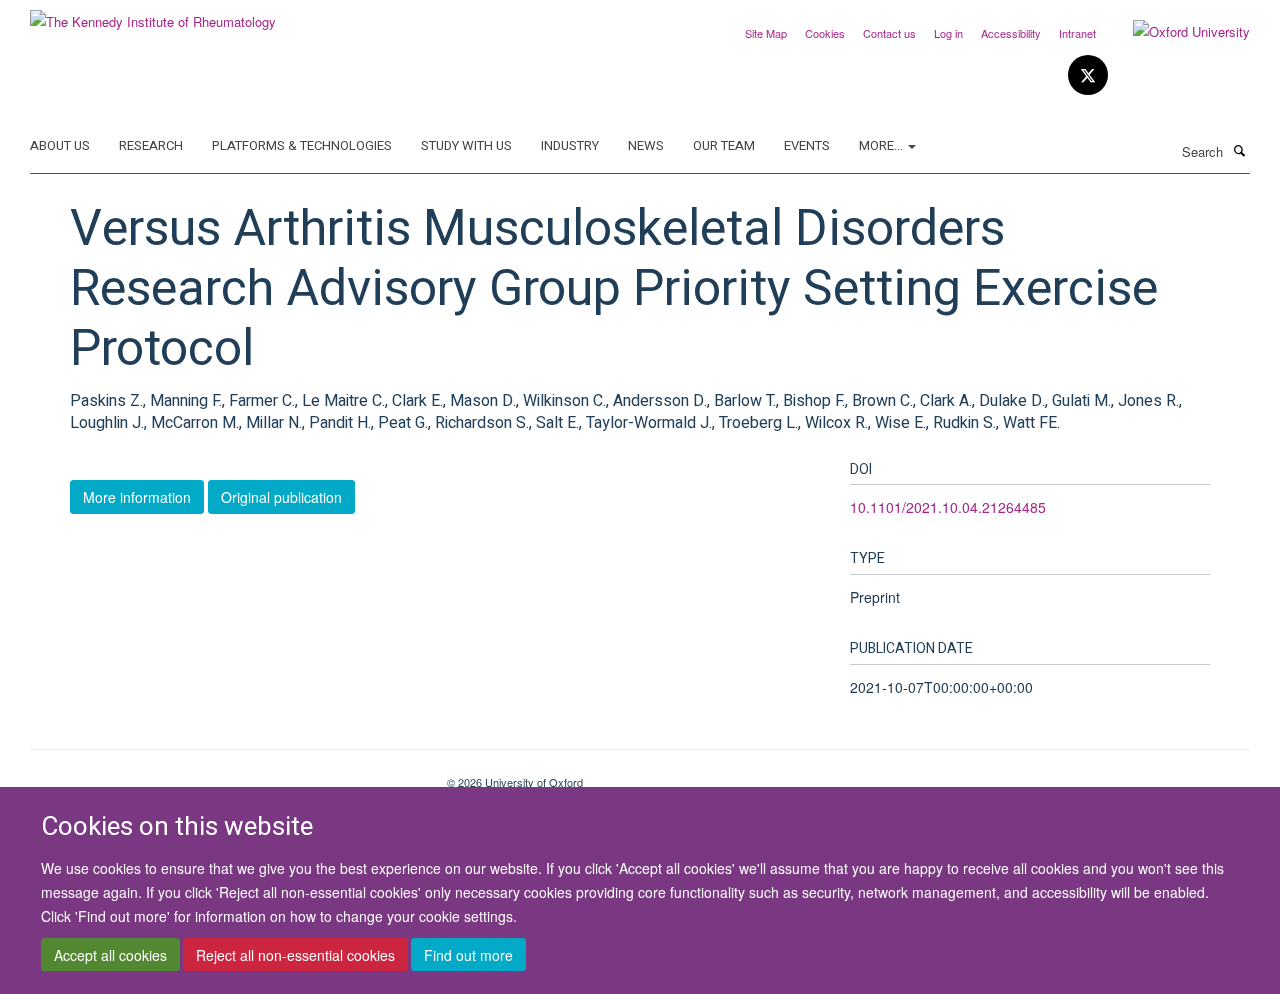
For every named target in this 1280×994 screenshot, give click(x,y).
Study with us (466, 145)
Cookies (825, 33)
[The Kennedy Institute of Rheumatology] (153, 14)
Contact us (889, 33)
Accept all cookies (110, 955)
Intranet (1077, 33)
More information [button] (137, 497)
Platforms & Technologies (302, 145)
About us (60, 145)
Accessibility (1011, 33)
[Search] (1239, 150)
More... (882, 145)
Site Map (766, 33)
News (646, 145)
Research (151, 145)
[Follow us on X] (1088, 75)
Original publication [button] (281, 497)
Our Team (724, 145)
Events (807, 145)
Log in (948, 33)
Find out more (468, 955)
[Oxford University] (1176, 32)
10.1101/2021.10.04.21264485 (948, 507)
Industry (570, 145)
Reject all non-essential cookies (295, 955)
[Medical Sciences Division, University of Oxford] (223, 775)
